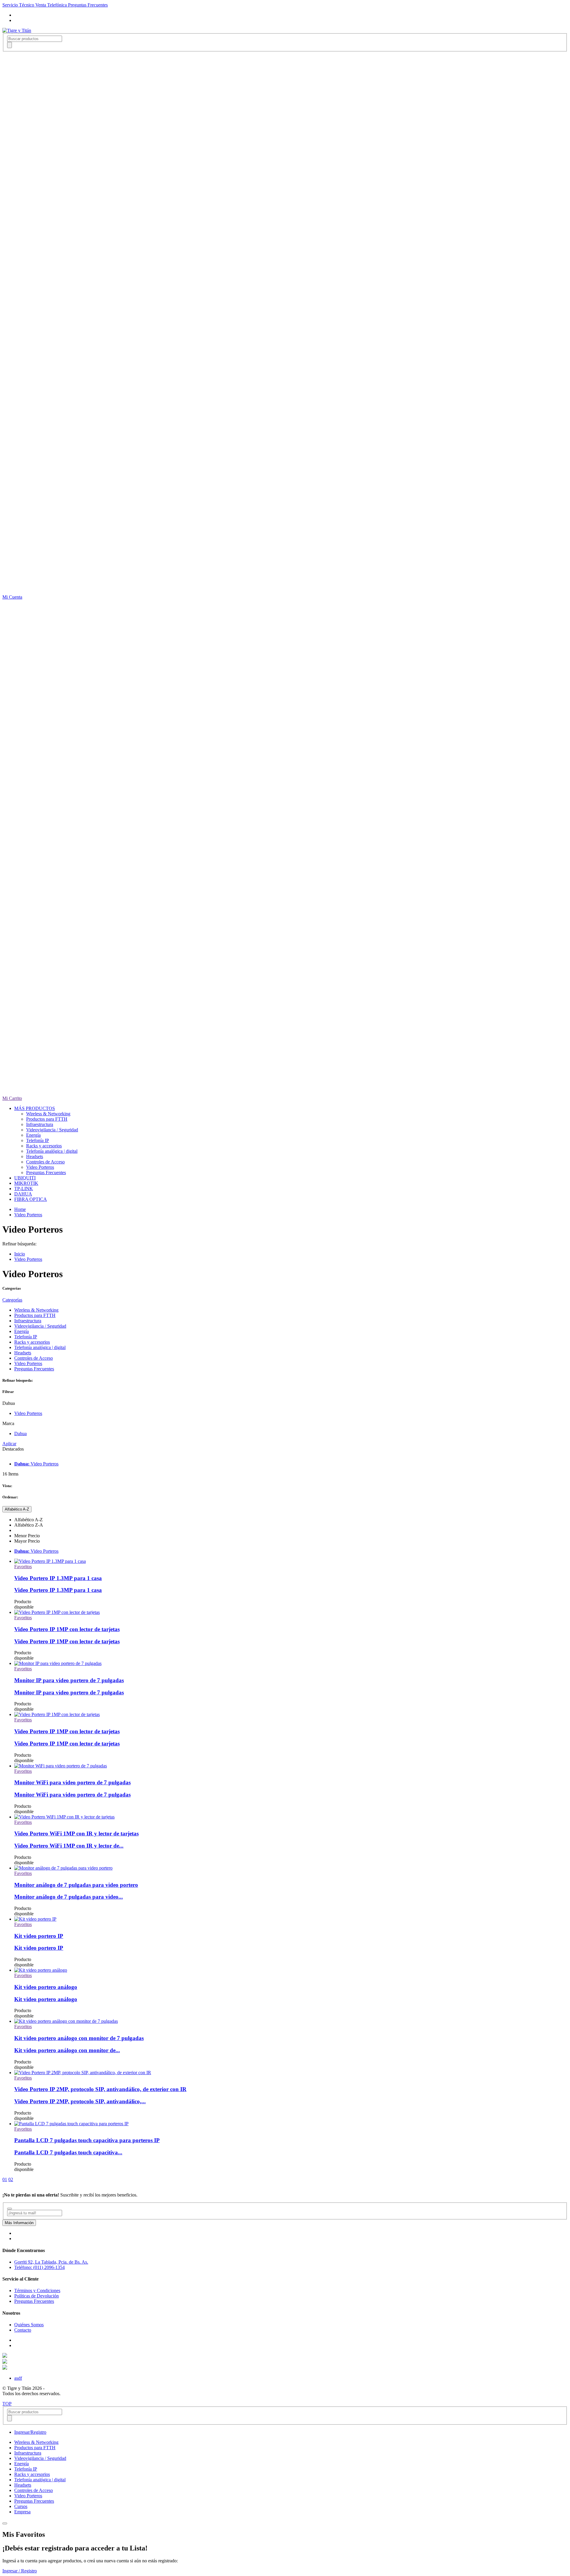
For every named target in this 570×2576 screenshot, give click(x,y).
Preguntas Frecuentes (88, 5)
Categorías (12, 1300)
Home (20, 1209)
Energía (33, 1135)
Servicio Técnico (19, 5)
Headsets (35, 1156)
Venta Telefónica (52, 5)
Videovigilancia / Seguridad (52, 1130)
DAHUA (23, 1194)
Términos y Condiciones (37, 2290)
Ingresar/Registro (30, 2432)
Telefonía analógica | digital (52, 1151)
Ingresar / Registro (20, 2571)
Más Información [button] (19, 2223)
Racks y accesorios (44, 1146)
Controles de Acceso (45, 1162)
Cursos (21, 2506)
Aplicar (9, 1444)
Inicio (20, 1254)
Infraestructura (40, 1124)
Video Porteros (40, 1167)
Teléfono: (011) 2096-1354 (39, 2267)
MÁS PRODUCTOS (35, 1108)
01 (5, 2179)
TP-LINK (24, 1189)
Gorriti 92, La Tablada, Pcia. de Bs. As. (51, 2262)
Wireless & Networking (48, 1114)
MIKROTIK (26, 1183)
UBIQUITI (25, 1178)
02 (11, 2179)
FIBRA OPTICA (31, 1199)
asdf (18, 2378)
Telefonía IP (38, 1140)
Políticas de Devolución (37, 2296)
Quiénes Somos (29, 2325)
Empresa (22, 2512)
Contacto (23, 2330)
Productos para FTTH (47, 1119)
